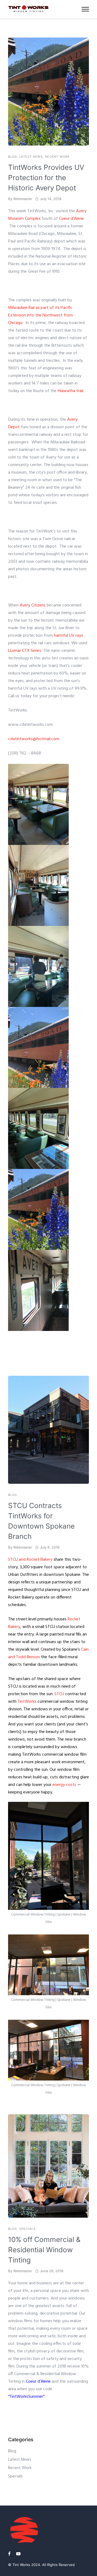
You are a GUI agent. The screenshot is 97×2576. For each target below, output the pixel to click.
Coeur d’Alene (71, 219)
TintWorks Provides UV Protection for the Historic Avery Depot (46, 178)
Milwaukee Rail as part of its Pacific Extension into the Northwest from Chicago (40, 315)
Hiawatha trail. (70, 391)
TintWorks (27, 1702)
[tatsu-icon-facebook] (10, 2554)
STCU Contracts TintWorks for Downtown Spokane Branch (41, 1521)
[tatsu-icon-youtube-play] (18, 2554)
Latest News (31, 157)
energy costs (64, 1785)
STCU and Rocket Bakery (30, 1560)
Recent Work (57, 157)
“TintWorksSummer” (26, 2397)
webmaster (23, 199)
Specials (27, 2229)
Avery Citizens (33, 605)
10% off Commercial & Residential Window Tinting (44, 2250)
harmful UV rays (68, 636)
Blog (13, 157)
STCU (59, 1694)
